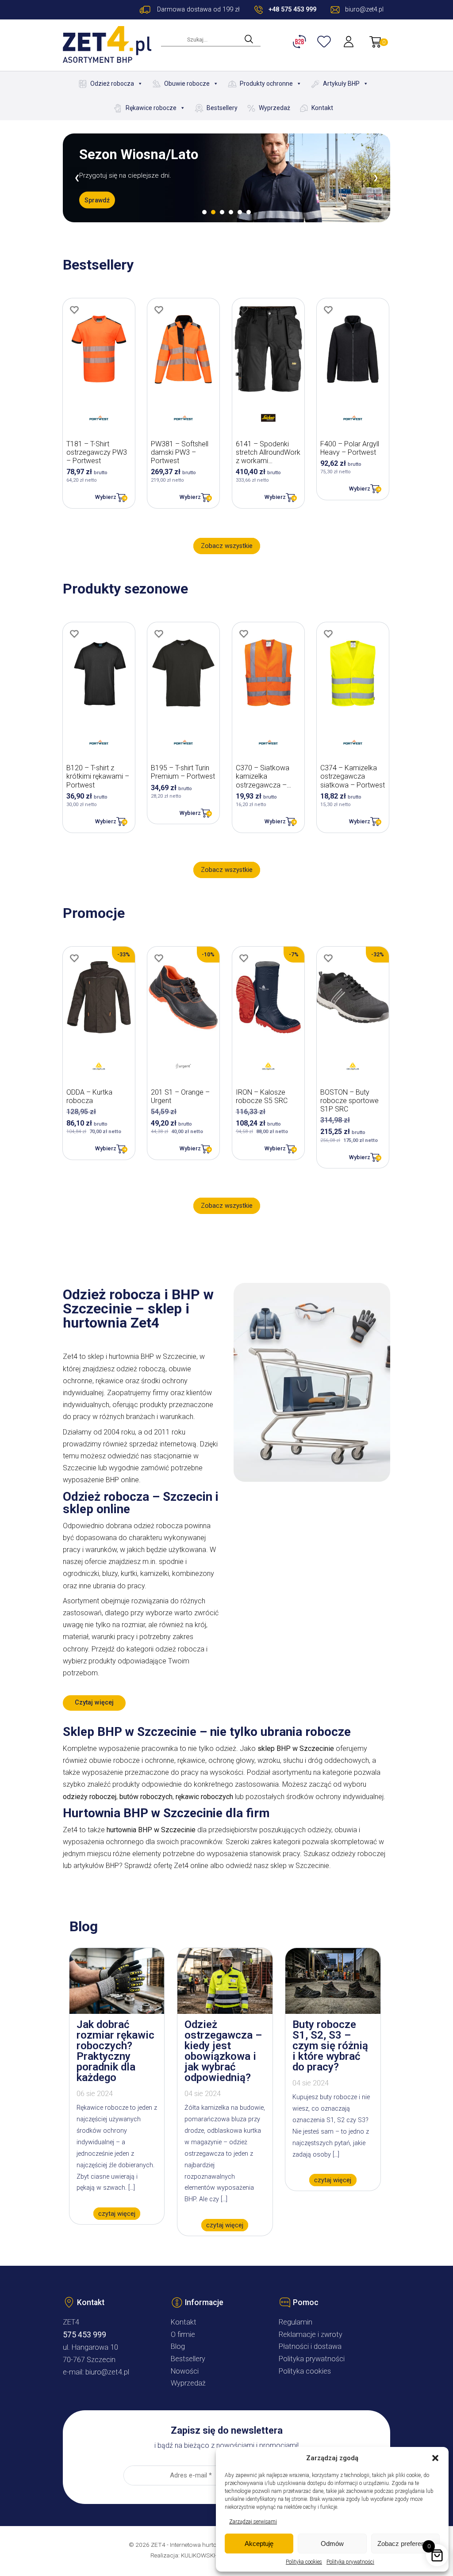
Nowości (185, 2371)
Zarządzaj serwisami (253, 2522)
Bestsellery (222, 108)
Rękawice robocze (151, 108)
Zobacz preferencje (405, 2544)
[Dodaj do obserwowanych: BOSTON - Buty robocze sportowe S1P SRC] (328, 958)
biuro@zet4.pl (107, 2372)
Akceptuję (259, 2544)
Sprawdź (97, 207)
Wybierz (106, 497)
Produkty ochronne (266, 84)
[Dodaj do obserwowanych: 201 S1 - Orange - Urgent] (159, 958)
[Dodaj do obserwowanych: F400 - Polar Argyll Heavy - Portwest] (328, 310)
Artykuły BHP (341, 84)
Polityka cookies (304, 2562)
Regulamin (296, 2322)
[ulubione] (325, 42)
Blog (178, 2346)
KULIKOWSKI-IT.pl (204, 2555)
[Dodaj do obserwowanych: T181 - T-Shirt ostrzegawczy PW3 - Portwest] (74, 310)
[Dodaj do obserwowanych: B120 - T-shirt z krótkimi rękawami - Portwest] (74, 634)
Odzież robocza (112, 84)
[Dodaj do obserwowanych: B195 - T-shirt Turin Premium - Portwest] (159, 634)
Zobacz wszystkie (227, 546)
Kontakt (322, 108)
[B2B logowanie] (301, 42)
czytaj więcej (117, 2213)
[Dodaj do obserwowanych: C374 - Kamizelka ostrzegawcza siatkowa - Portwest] (328, 634)
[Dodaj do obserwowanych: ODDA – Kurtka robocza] (74, 958)
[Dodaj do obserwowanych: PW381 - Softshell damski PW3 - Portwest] (159, 310)
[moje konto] (349, 42)
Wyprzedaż (274, 108)
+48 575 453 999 (292, 10)
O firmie (183, 2334)
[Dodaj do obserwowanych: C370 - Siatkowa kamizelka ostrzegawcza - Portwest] (244, 634)
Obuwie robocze (187, 84)
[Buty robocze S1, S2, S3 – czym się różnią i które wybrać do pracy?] (333, 2011)
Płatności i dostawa (310, 2346)
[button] (435, 2458)
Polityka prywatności (350, 2562)
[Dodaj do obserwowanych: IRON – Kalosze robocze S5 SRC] (244, 958)
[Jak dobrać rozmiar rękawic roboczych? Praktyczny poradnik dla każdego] (117, 2011)
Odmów (332, 2544)
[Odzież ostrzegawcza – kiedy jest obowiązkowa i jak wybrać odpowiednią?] (225, 2011)
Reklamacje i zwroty (311, 2334)
